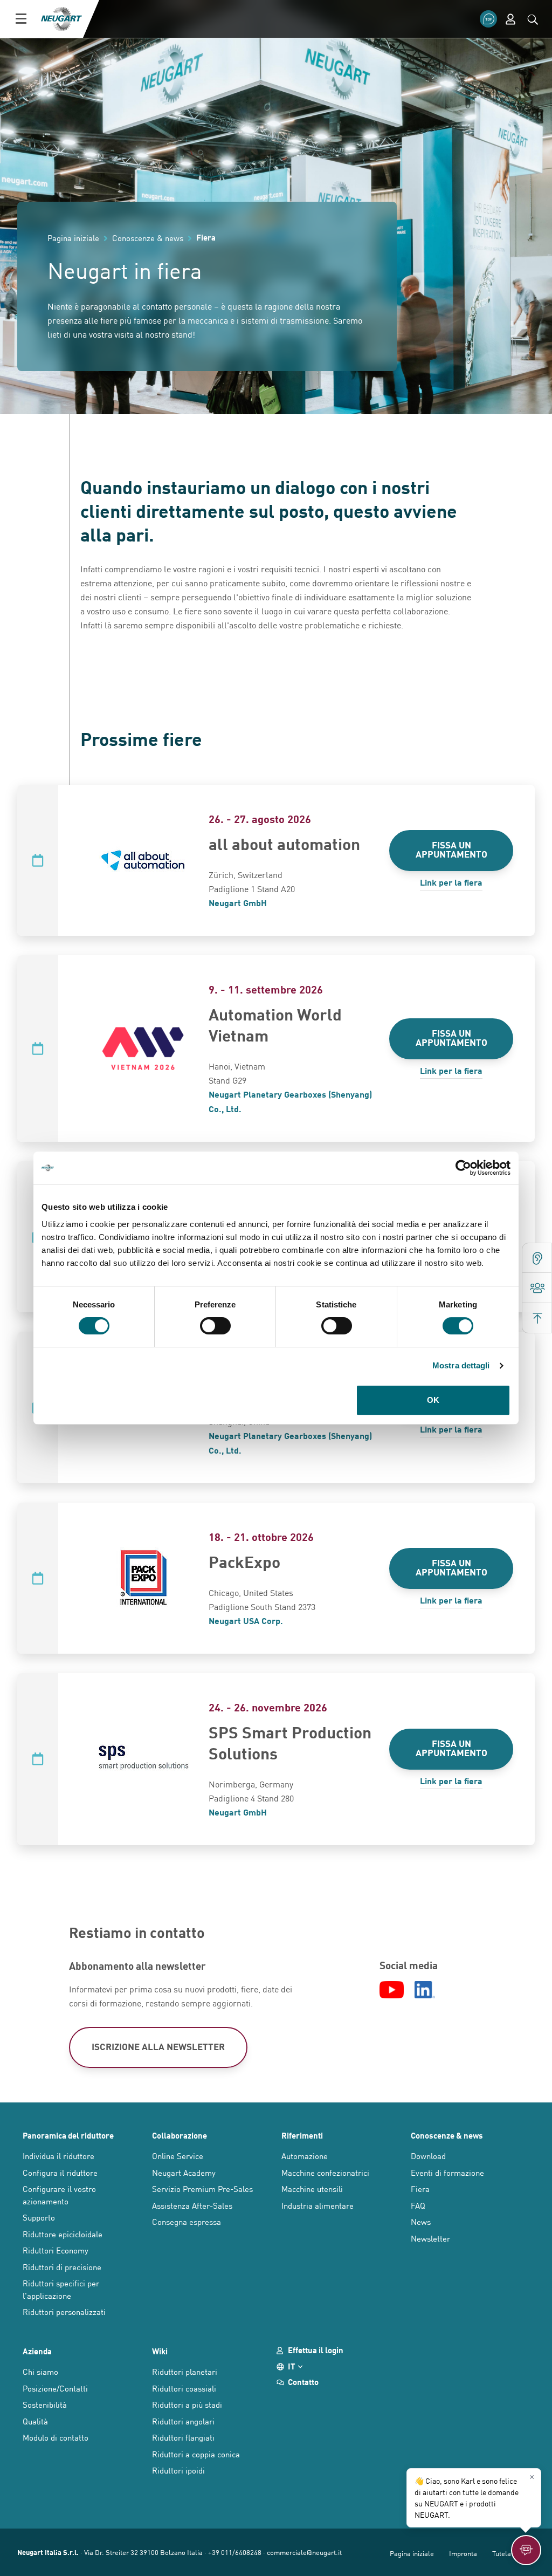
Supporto (39, 2217)
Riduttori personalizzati (64, 2311)
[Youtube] (392, 1990)
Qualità (35, 2421)
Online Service (178, 2156)
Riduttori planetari (185, 2371)
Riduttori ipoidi (178, 2470)
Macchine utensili (312, 2188)
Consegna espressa (187, 2221)
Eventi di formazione (447, 2172)
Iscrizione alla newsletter (158, 2046)
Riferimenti (302, 2135)
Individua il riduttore (58, 2156)
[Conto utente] (510, 19)
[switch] (215, 1326)
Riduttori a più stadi (187, 2404)
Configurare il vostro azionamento (59, 2195)
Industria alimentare (318, 2205)
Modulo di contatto (56, 2437)
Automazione (305, 2156)
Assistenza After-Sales (192, 2205)
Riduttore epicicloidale (63, 2234)
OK (433, 1400)
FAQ (418, 2205)
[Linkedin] (425, 1990)
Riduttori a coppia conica (196, 2454)
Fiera (420, 2188)
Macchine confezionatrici (325, 2172)
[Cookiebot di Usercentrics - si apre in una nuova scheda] (463, 1168)
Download (428, 2156)
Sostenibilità (45, 2404)
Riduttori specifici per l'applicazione (61, 2289)
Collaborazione (180, 2135)
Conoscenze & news (447, 2135)
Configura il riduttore (60, 2172)
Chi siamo (40, 2371)
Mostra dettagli (461, 1365)
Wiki (160, 2351)
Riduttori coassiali (184, 2388)
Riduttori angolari (183, 2421)
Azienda (37, 2351)
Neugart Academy (184, 2172)
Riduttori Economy (56, 2250)
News (421, 2221)
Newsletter (430, 2238)
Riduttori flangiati (183, 2437)
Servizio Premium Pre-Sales (202, 2188)
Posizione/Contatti (55, 2388)
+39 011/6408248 (235, 2552)
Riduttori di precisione (62, 2267)
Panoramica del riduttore (68, 2135)
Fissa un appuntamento (451, 849)
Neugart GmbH (238, 903)
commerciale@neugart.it (304, 2552)
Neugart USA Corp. (246, 1621)
